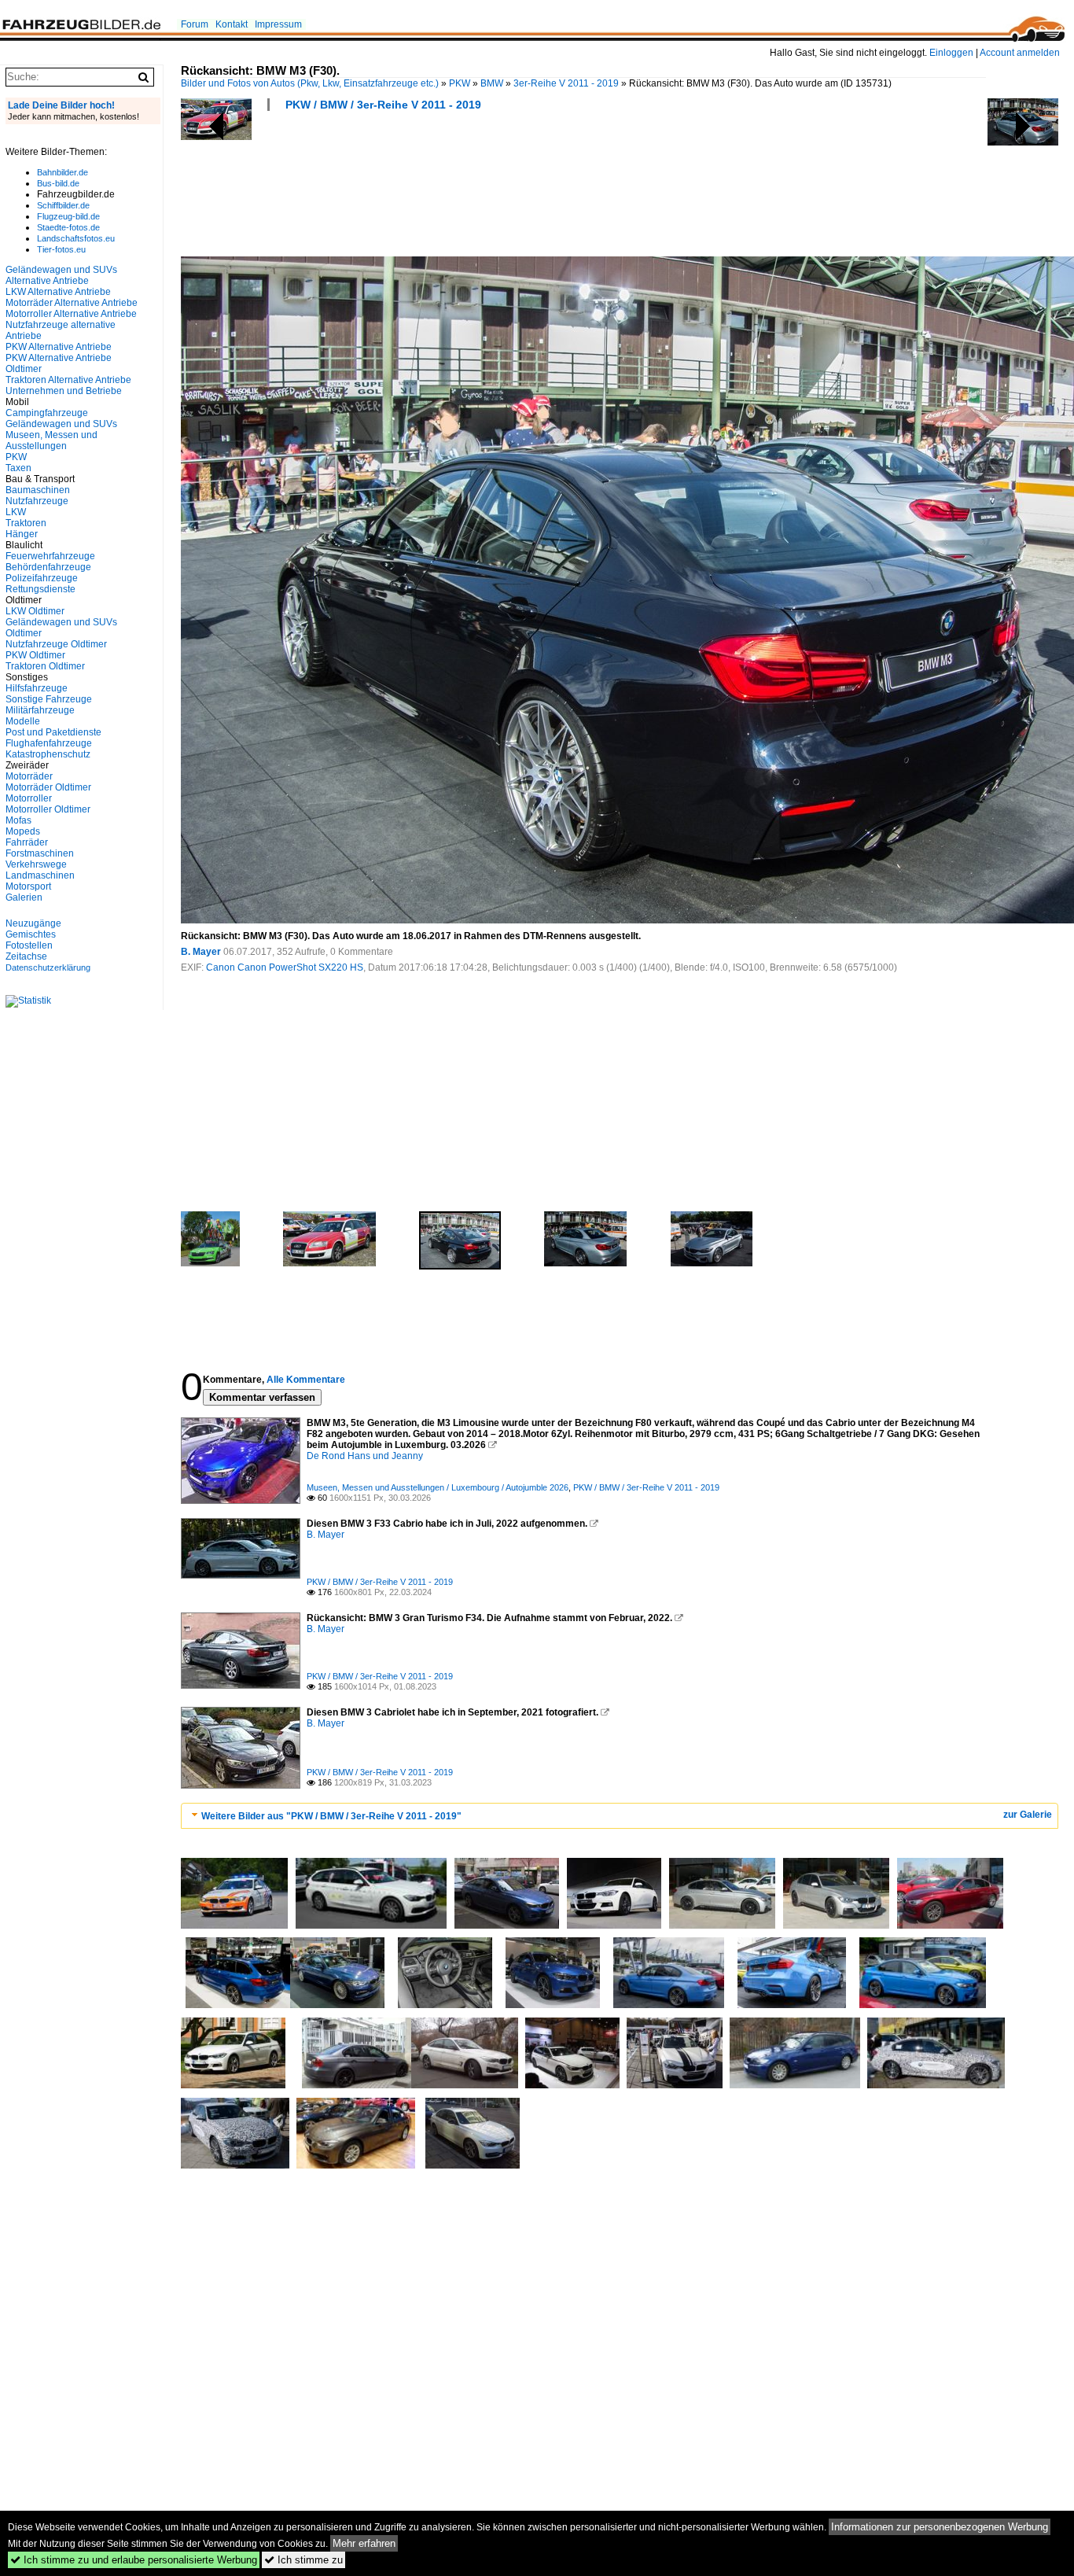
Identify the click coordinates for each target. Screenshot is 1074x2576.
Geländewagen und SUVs (61, 424)
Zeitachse (26, 956)
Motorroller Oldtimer (48, 809)
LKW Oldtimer (35, 611)
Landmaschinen (40, 875)
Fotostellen (29, 945)
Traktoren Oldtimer (45, 666)
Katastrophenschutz (48, 754)
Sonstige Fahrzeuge (49, 699)
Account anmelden (1020, 53)
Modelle (23, 721)
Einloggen (951, 53)
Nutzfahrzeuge (37, 501)
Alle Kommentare (306, 1380)
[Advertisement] (467, 189)
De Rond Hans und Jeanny (365, 1456)
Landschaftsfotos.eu (76, 238)
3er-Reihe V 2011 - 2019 (566, 83)
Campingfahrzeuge (47, 413)
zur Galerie (1028, 1815)
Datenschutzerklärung (48, 967)
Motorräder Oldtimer (48, 787)
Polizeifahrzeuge (42, 578)
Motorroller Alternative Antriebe (71, 314)
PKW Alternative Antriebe (59, 347)
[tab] (620, 1816)
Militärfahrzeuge (40, 710)
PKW (460, 83)
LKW (16, 512)
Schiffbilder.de (63, 205)
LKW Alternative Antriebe (58, 292)
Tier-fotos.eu (61, 249)
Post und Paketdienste (53, 732)
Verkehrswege (36, 864)
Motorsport (28, 886)
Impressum (278, 24)
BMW (492, 83)
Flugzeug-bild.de (68, 216)
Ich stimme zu (303, 2560)
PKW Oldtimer (35, 655)
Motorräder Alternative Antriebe (72, 303)
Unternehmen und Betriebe (64, 391)
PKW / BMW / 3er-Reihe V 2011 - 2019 (383, 105)
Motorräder (29, 776)
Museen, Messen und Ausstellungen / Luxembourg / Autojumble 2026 (438, 1487)
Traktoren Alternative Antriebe (68, 380)
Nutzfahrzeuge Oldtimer (56, 644)
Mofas (18, 820)
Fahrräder (27, 842)
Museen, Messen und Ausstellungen (51, 440)
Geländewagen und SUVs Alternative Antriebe (61, 275)
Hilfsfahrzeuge (37, 688)
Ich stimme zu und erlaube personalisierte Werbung (134, 2560)
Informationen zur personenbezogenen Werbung (940, 2527)
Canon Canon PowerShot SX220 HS (285, 967)
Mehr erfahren (364, 2543)
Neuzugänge (33, 923)
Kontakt (232, 24)
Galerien (24, 897)
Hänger (22, 534)
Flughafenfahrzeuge (49, 743)
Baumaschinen (38, 490)
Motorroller (29, 798)
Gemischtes (31, 934)
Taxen (18, 468)
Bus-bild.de (58, 183)
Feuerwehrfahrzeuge (50, 556)
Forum (195, 24)
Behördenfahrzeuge (48, 567)
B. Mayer (201, 952)
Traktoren (26, 523)
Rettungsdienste (40, 589)
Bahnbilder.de (63, 172)
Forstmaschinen (40, 853)
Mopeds (23, 831)
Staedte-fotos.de (68, 227)
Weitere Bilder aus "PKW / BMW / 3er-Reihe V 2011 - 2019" (331, 1816)
